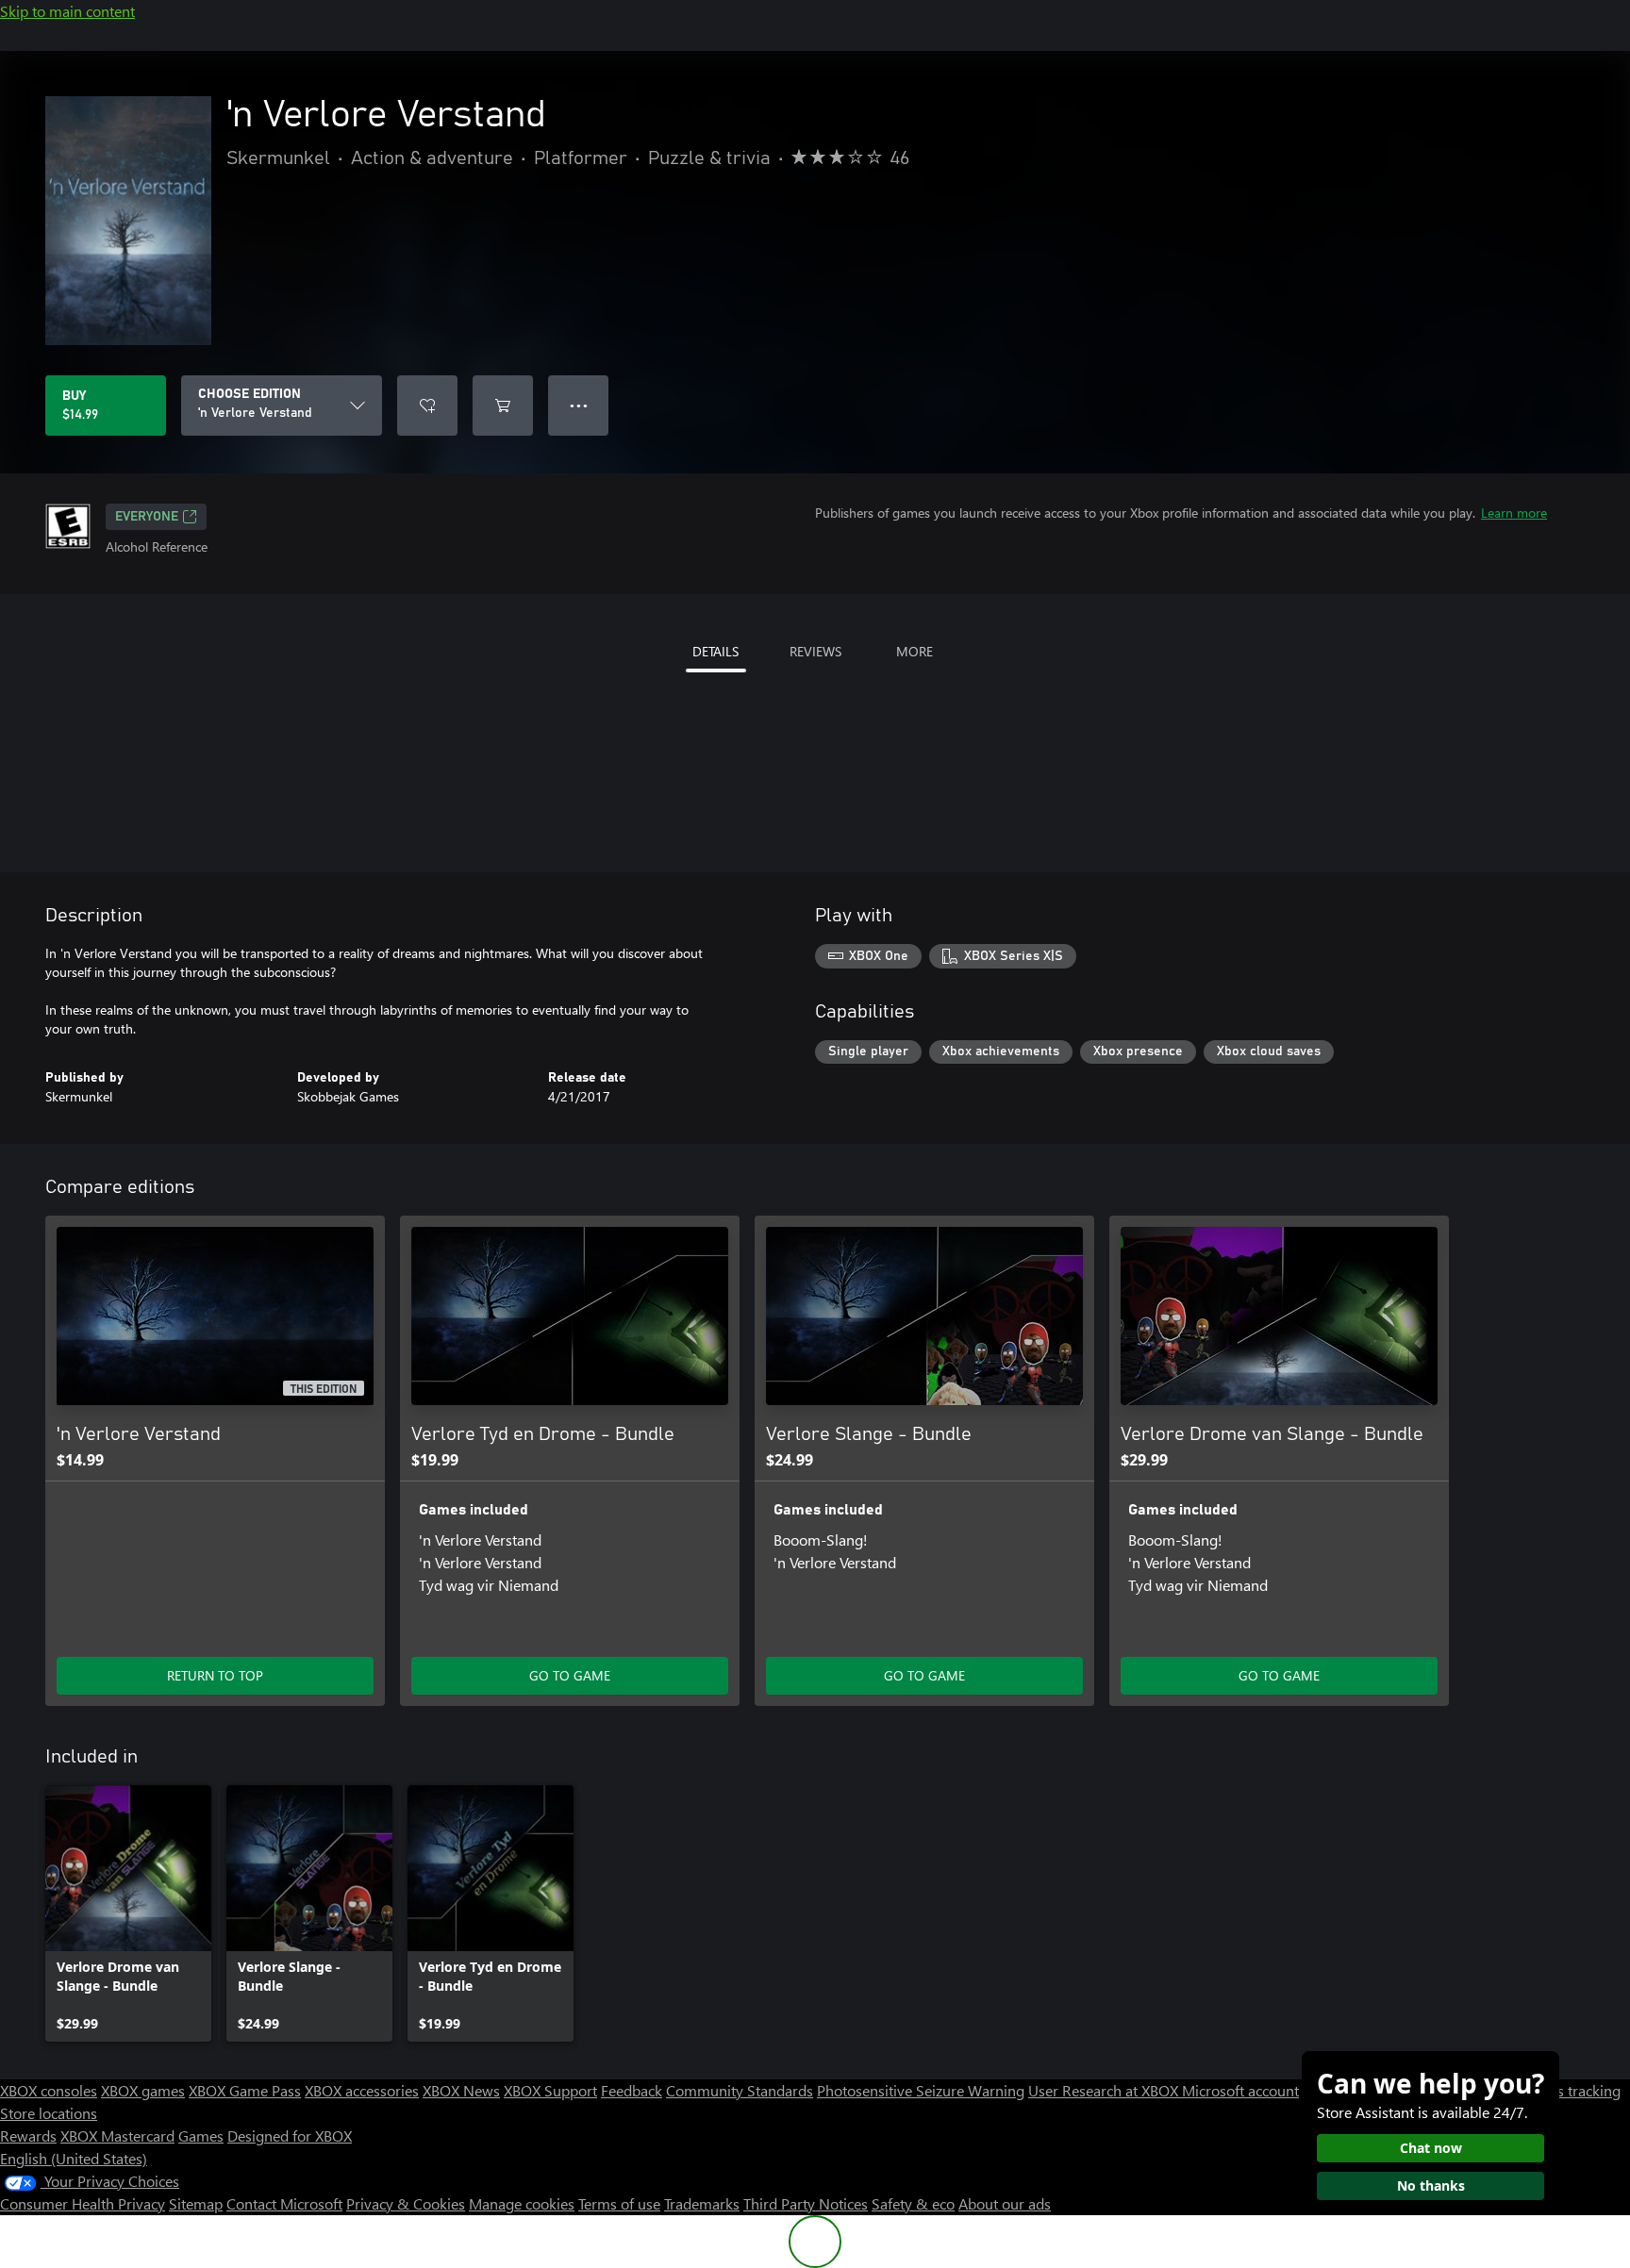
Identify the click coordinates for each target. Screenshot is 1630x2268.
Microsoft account (1240, 2090)
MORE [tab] (915, 651)
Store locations (49, 2113)
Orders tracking (1570, 2090)
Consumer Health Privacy (83, 2203)
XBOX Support (550, 2090)
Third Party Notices (806, 2203)
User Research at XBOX (1105, 2090)
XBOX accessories (362, 2090)
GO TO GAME (570, 1675)
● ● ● (579, 405)
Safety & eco (913, 2203)
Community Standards (740, 2090)
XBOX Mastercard (117, 2136)
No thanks (1431, 2185)
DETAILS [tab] (715, 651)
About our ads (1005, 2203)
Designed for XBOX (290, 2136)
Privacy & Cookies (406, 2203)
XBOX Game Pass (245, 2090)
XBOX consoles (49, 2090)
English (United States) (74, 2158)
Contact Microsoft (284, 2203)
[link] (128, 1913)
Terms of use (619, 2203)
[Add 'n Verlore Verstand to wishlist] (427, 406)
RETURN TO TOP (215, 1675)
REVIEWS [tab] (815, 651)
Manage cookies (522, 2203)
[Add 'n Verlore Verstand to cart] (503, 406)
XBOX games (143, 2090)
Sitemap (196, 2203)
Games (201, 2136)
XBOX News (461, 2090)
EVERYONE (147, 517)
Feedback (632, 2090)
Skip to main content (67, 11)
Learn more (1514, 513)
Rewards (28, 2136)
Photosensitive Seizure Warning (921, 2090)
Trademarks (702, 2203)
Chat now (1431, 2148)
